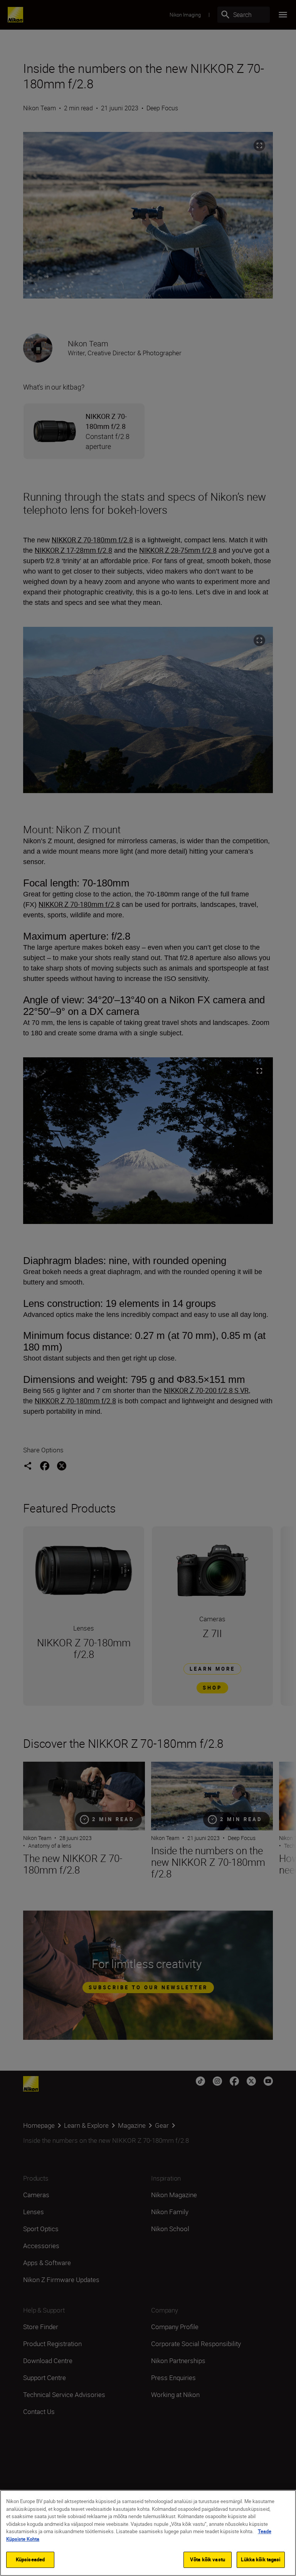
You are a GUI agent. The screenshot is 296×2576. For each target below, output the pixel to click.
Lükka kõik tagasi (261, 2559)
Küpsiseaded (30, 2559)
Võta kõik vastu (208, 2559)
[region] (148, 2533)
